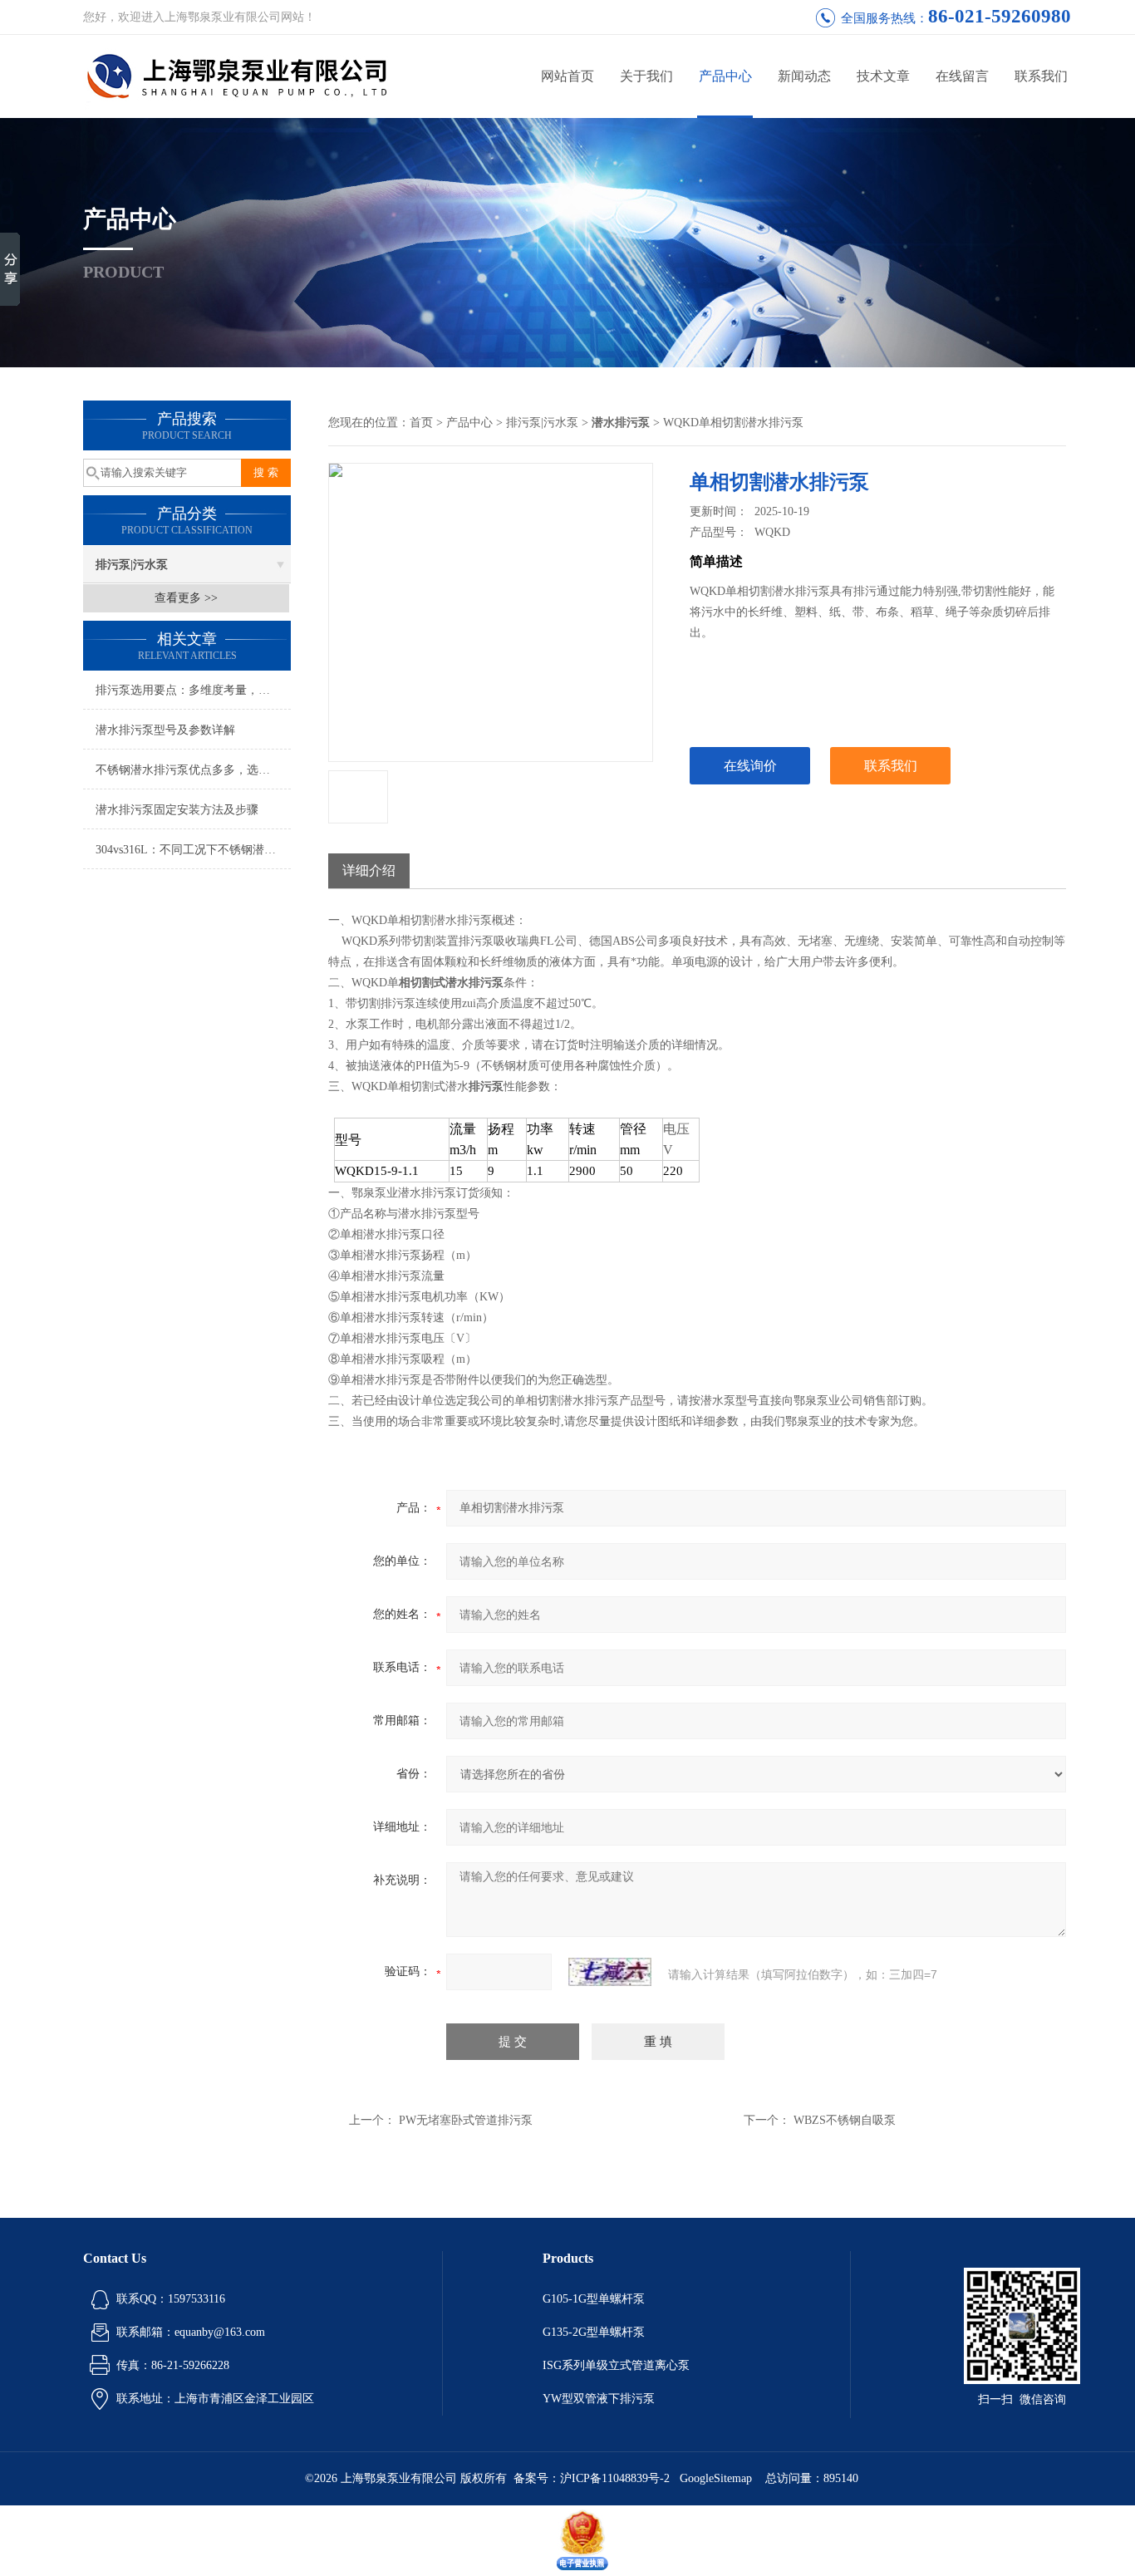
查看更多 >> (186, 598)
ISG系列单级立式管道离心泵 (616, 2365)
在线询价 (750, 766)
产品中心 (725, 76)
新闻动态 (804, 76)
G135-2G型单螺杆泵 (594, 2332)
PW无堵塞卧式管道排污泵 (466, 2120)
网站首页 (567, 76)
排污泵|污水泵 (132, 565)
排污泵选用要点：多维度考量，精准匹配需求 (193, 690)
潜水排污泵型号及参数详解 (165, 730)
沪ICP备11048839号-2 (617, 2478)
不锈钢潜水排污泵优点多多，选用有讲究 (193, 770)
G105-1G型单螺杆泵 (594, 2299)
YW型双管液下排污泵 (599, 2399)
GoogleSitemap (716, 2478)
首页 (421, 423)
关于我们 (646, 76)
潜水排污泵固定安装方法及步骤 (177, 810)
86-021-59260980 (1000, 16)
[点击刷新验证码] (610, 1972)
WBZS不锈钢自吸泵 (845, 2120)
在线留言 (962, 76)
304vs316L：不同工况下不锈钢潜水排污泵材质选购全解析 (193, 850)
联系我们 (1041, 76)
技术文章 (883, 76)
